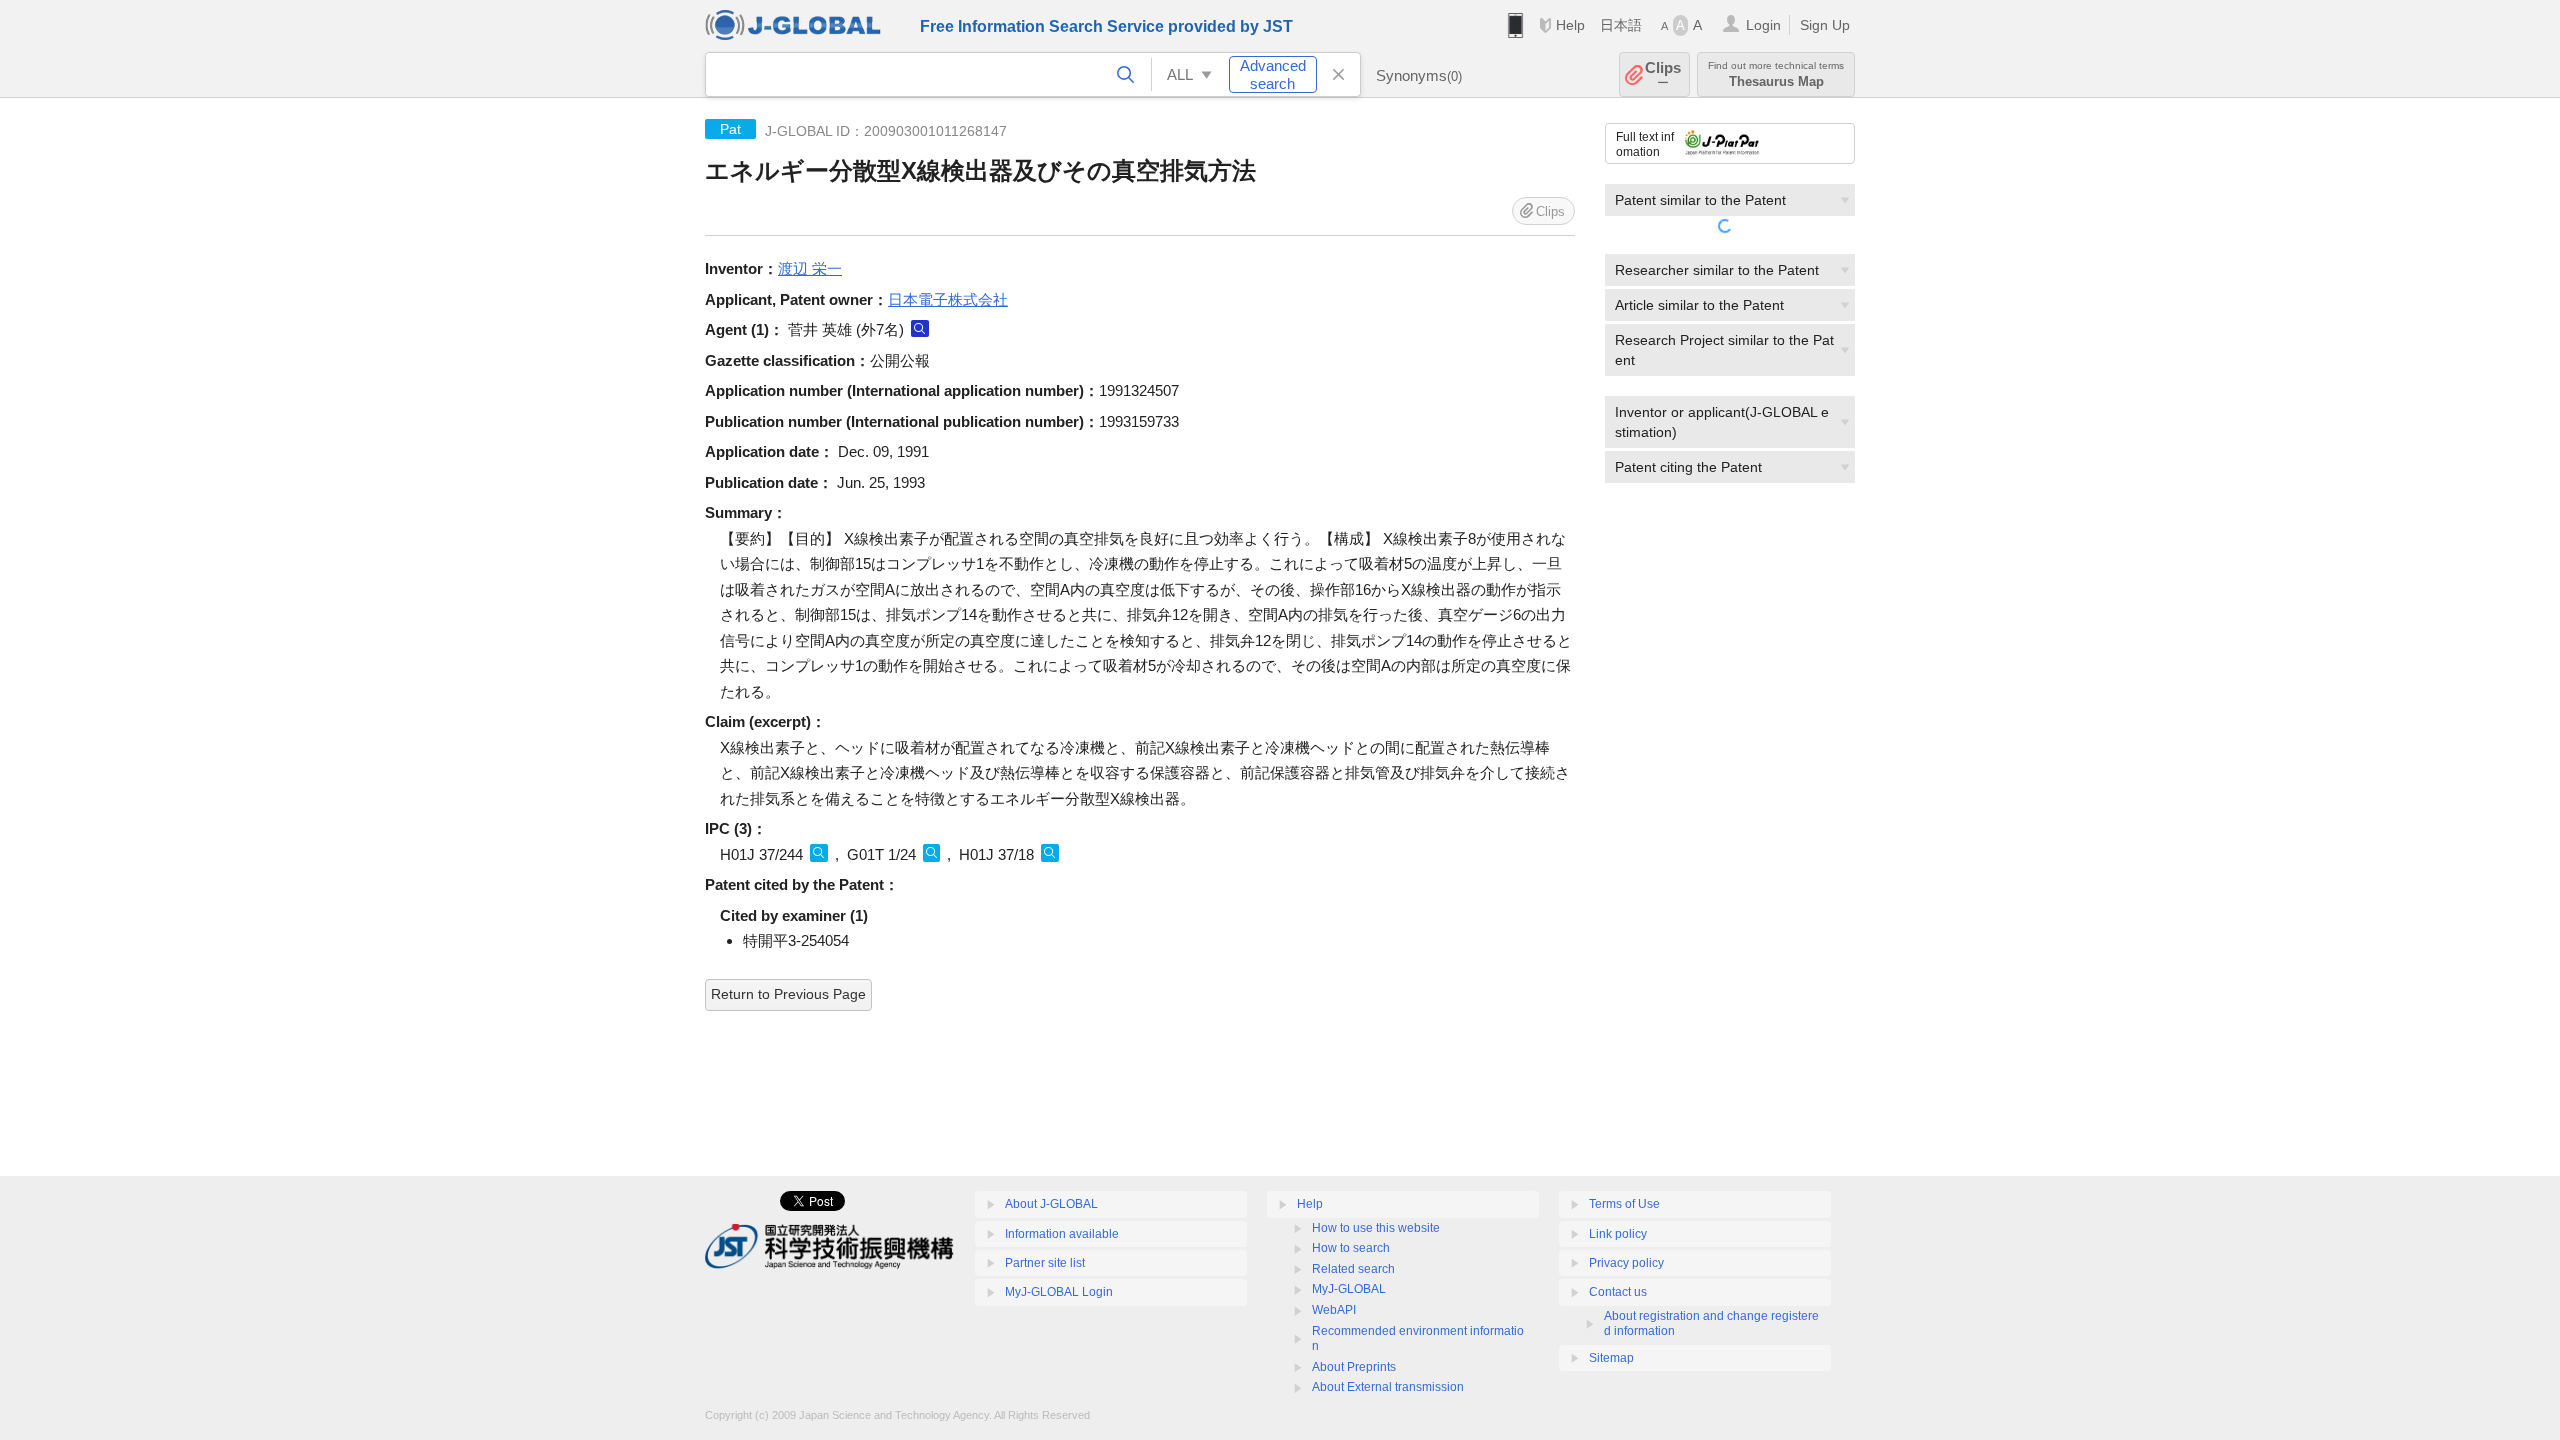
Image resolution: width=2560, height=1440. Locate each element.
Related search (1353, 1269)
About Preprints (1354, 1367)
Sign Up (1825, 25)
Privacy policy (1626, 1263)
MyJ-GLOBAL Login (1059, 1292)
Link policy (1618, 1234)
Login (1763, 25)
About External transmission (1388, 1387)
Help (1570, 25)
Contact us (1618, 1292)
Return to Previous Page (788, 994)
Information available (1062, 1234)
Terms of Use (1624, 1204)
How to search (1351, 1248)
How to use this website (1376, 1228)
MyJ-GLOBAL (1349, 1289)
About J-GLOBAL (1051, 1204)
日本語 (1621, 25)
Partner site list (1045, 1263)
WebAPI (1334, 1310)
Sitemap (1611, 1358)
